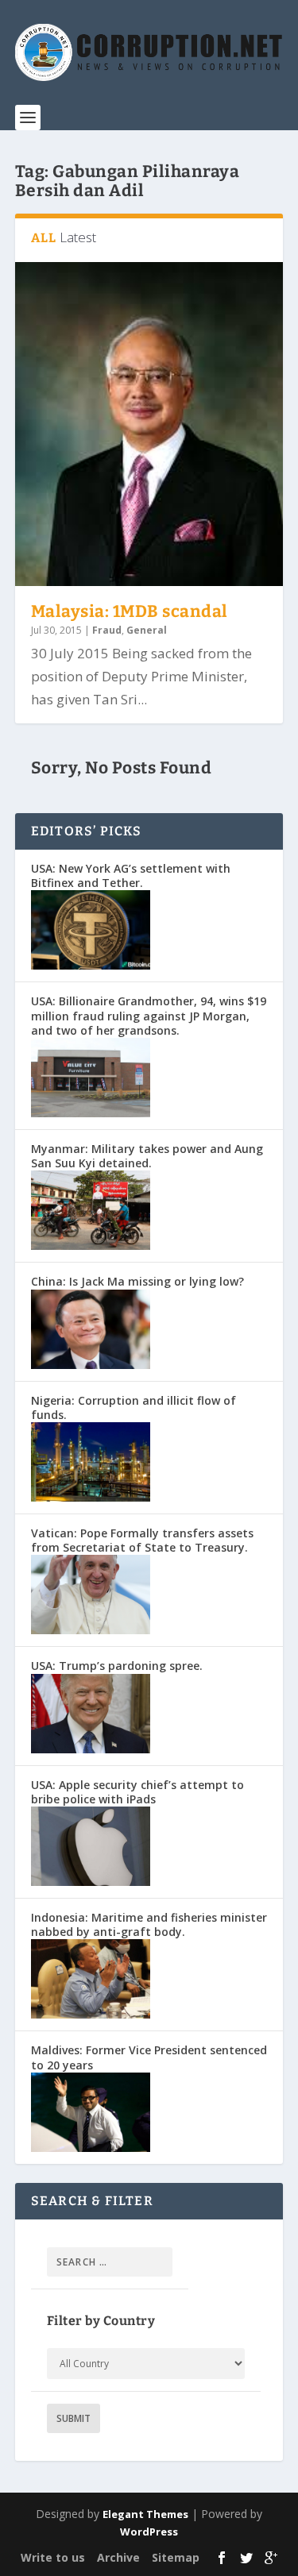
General (147, 630)
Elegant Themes (145, 2514)
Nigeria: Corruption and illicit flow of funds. (134, 1408)
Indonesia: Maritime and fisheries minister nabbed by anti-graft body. (149, 1924)
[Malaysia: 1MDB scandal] (149, 424)
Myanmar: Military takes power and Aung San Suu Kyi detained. (147, 1156)
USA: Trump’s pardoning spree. (117, 1666)
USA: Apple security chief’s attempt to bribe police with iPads (137, 1792)
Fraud (107, 630)
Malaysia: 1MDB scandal (130, 611)
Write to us (53, 2557)
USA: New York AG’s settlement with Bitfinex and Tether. (131, 875)
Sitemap (176, 2557)
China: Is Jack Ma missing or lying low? (137, 1281)
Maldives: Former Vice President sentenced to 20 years (149, 2057)
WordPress (149, 2532)
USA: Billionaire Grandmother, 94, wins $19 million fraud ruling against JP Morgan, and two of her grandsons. (149, 1015)
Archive (118, 2557)
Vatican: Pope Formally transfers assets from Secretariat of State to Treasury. (142, 1540)
